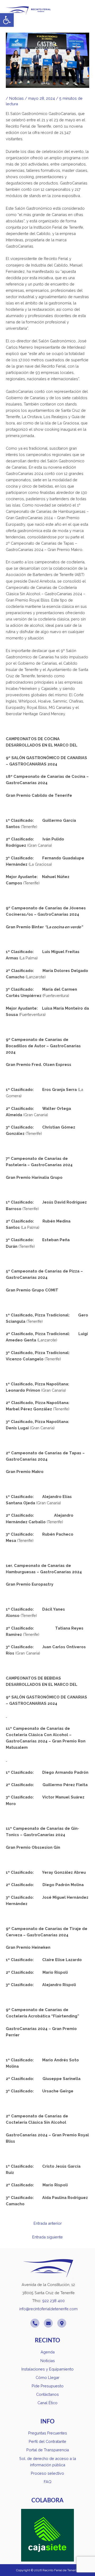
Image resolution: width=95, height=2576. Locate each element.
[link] (7, 20)
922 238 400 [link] (53, 2301)
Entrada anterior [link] (48, 2223)
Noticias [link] (16, 98)
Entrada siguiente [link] (47, 2237)
